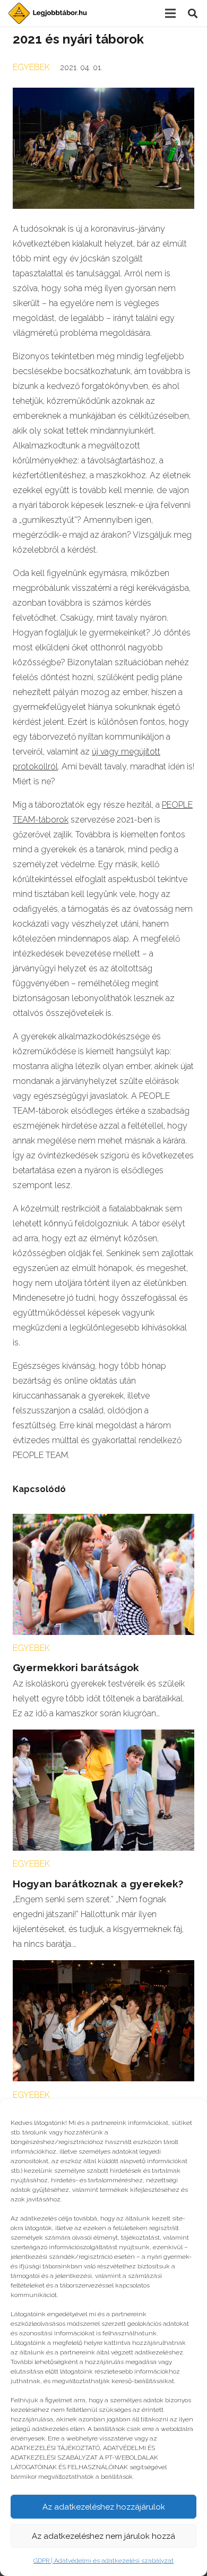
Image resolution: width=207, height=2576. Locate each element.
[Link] (48, 13)
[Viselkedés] (103, 1967)
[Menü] (170, 13)
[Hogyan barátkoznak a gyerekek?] (103, 1737)
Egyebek (31, 67)
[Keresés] (193, 13)
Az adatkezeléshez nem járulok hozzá (103, 2536)
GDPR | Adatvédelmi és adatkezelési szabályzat (103, 2561)
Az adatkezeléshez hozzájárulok (104, 2507)
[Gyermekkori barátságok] (103, 1521)
